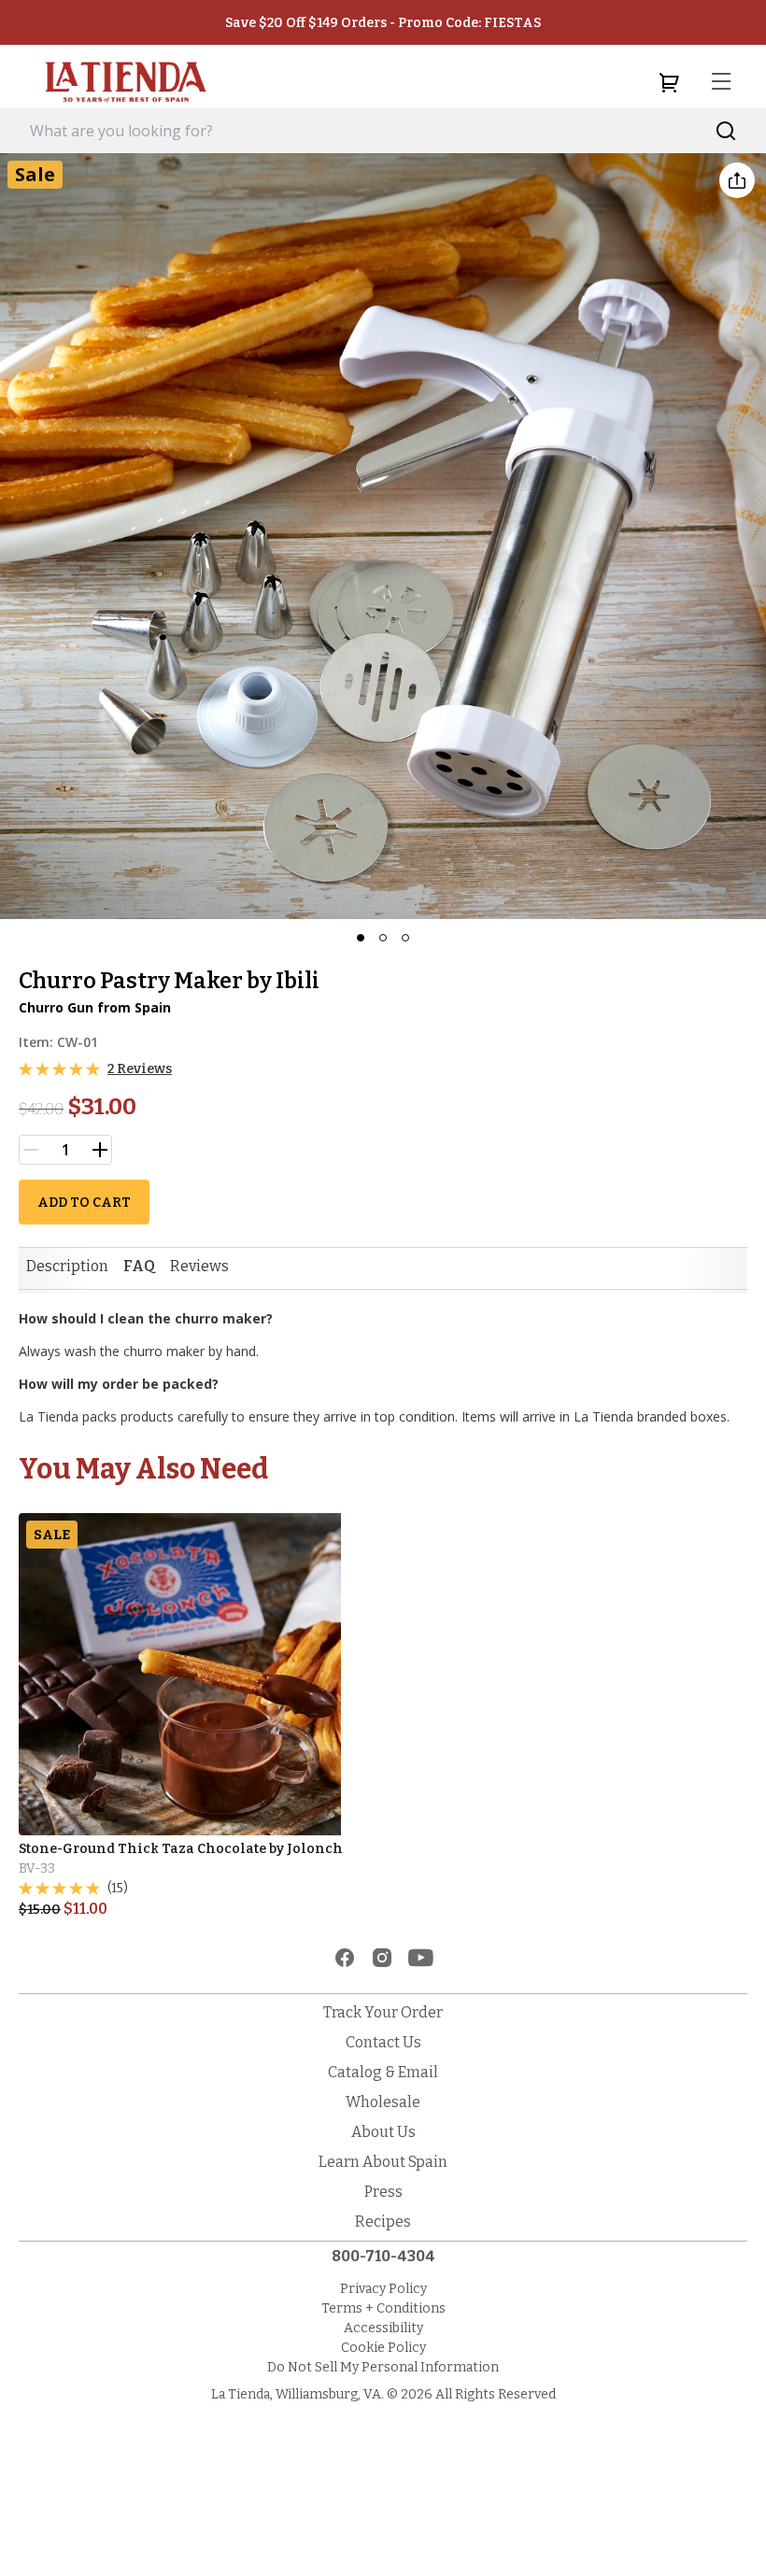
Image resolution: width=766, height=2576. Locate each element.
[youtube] (421, 1958)
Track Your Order (383, 2012)
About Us (383, 2132)
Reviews (199, 1266)
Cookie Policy (383, 2348)
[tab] (67, 1267)
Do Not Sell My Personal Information (383, 2367)
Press (383, 2192)
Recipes (383, 2222)
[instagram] (382, 1958)
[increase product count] (100, 1150)
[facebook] (345, 1958)
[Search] (726, 131)
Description (67, 1266)
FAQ (139, 1266)
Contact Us (383, 2042)
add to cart (84, 1203)
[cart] (669, 82)
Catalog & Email (383, 2072)
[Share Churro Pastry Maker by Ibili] (737, 180)
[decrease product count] (31, 1150)
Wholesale (383, 2102)
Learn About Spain (383, 2162)
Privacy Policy (383, 2289)
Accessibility (383, 2328)
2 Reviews (140, 1069)
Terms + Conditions (383, 2308)
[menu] (721, 82)
